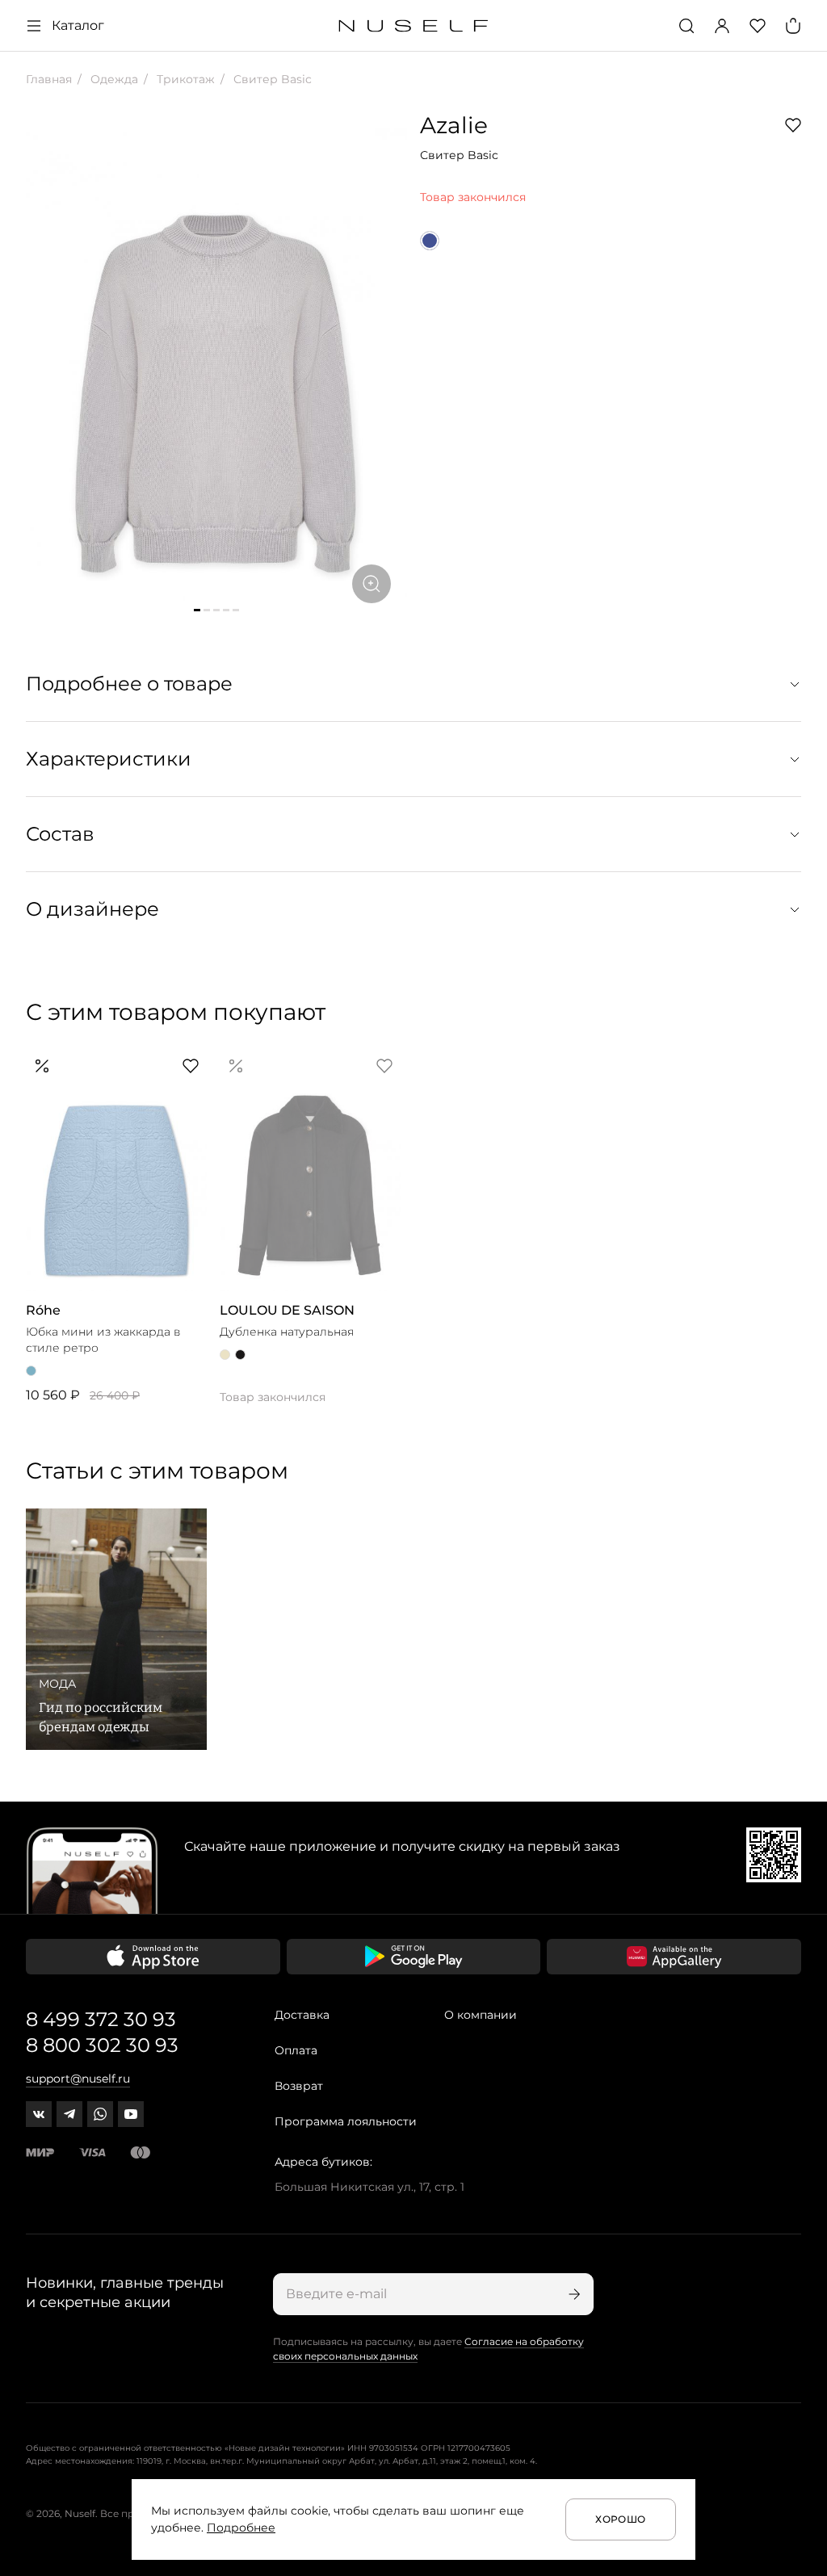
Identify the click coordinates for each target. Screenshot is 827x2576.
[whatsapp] (100, 2114)
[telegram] (69, 2114)
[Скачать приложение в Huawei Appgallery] (674, 1957)
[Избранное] (758, 26)
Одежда (113, 79)
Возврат (299, 2086)
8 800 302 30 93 (102, 2045)
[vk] (39, 2114)
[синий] (430, 241)
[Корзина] (793, 26)
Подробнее (241, 2528)
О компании (481, 2015)
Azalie (454, 125)
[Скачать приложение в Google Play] (414, 1957)
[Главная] (414, 26)
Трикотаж (184, 79)
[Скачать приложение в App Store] (153, 1957)
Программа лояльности (346, 2121)
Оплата (296, 2050)
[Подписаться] (573, 2294)
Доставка (302, 2015)
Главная (49, 79)
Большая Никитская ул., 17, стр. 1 (369, 2187)
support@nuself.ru (78, 2079)
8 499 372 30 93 (101, 2019)
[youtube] (131, 2114)
